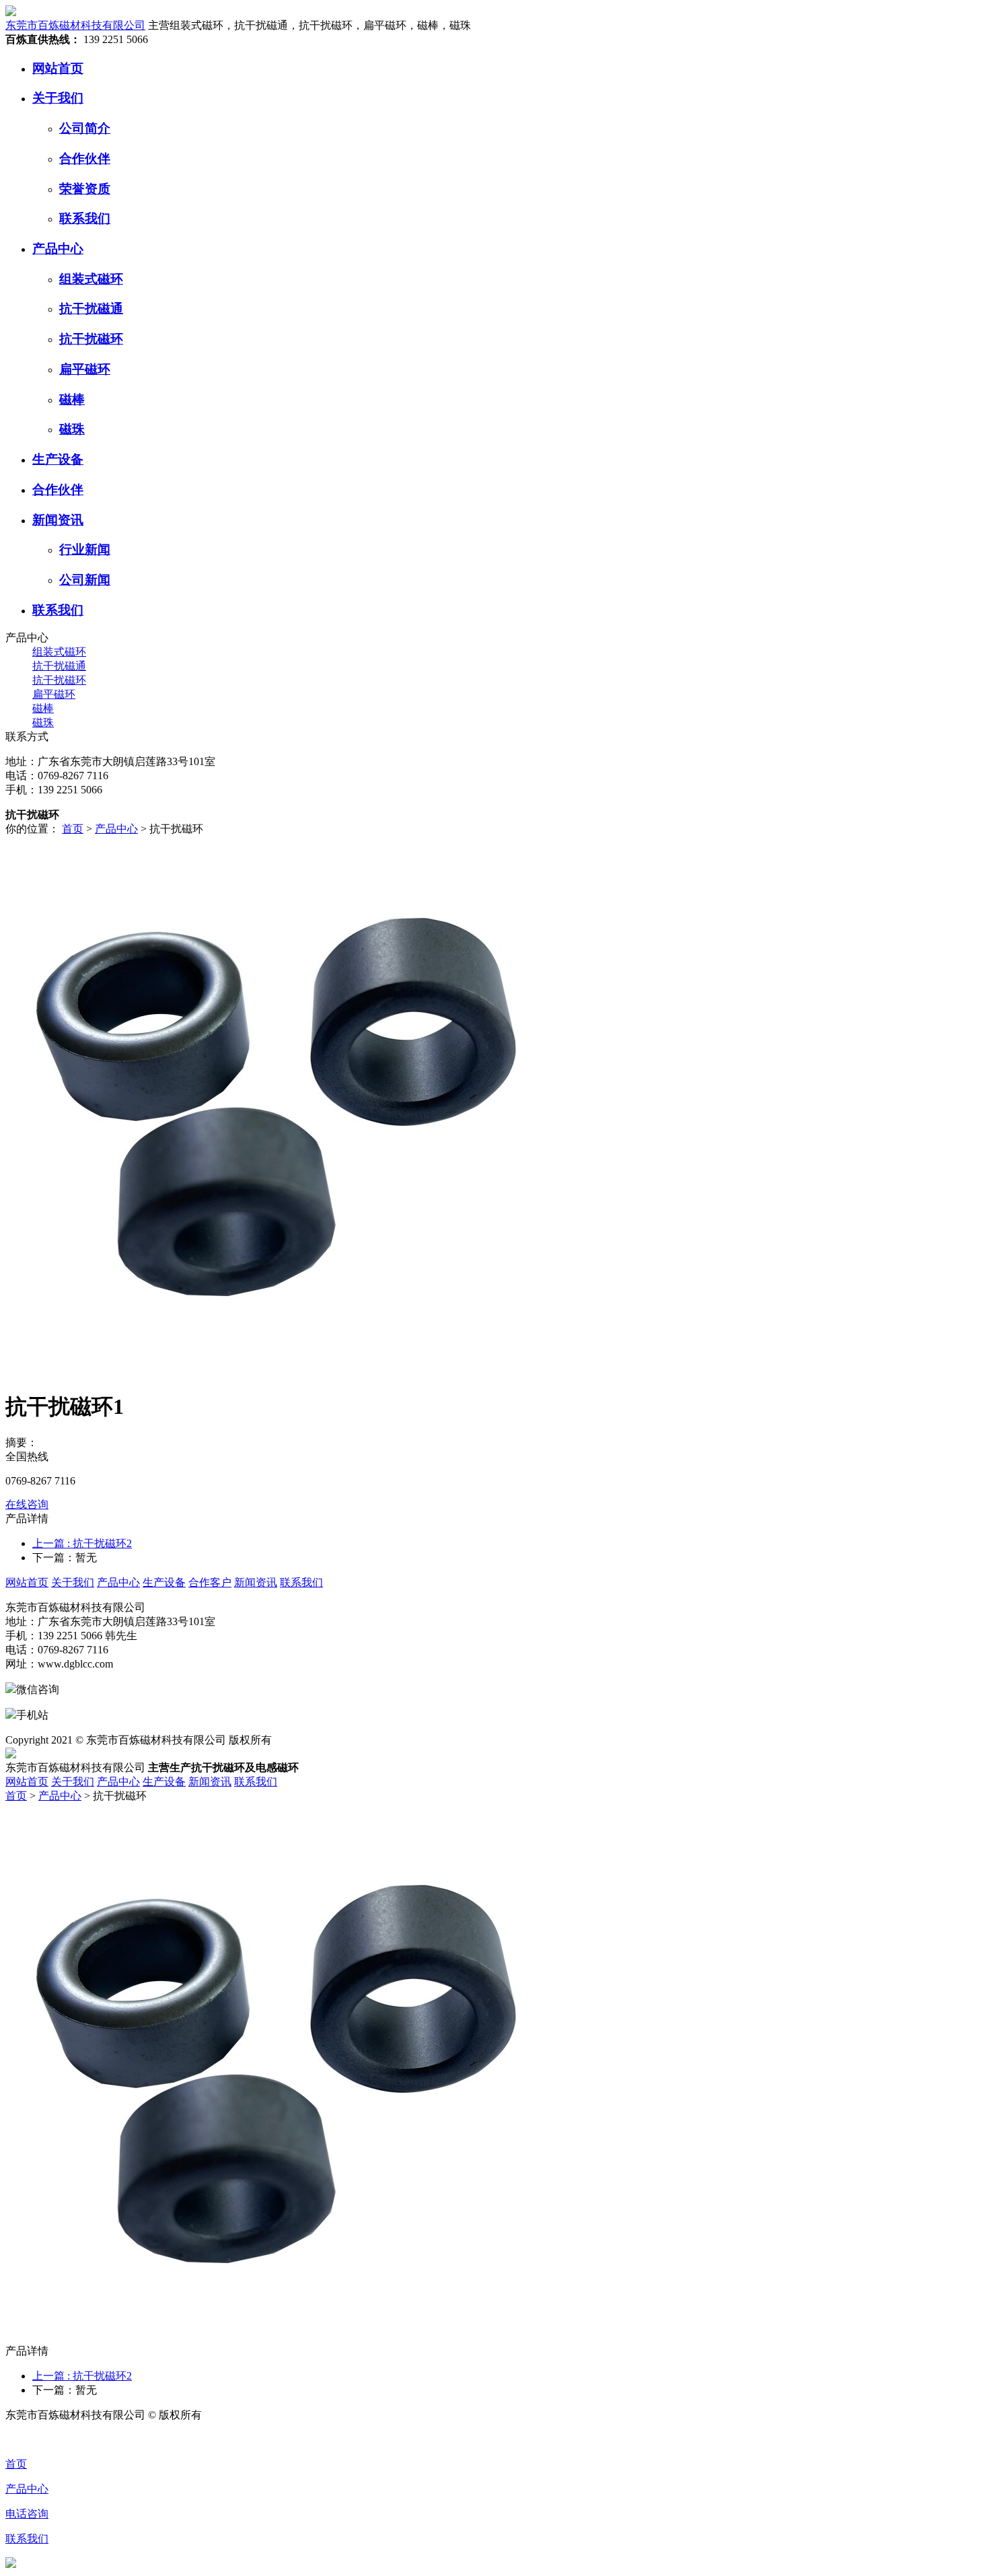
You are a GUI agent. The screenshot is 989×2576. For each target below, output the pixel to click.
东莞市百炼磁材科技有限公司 (75, 25)
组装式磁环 (91, 279)
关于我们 (58, 98)
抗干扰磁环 (91, 339)
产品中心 (58, 249)
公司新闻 (85, 580)
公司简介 (85, 128)
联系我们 (85, 218)
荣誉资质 (85, 189)
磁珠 (72, 429)
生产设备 (58, 459)
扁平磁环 (85, 369)
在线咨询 (27, 1504)
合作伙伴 (85, 158)
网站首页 (58, 68)
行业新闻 (85, 549)
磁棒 (72, 399)
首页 (73, 829)
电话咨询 (27, 2514)
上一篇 (82, 1543)
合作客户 (210, 1582)
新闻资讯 (58, 520)
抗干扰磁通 (91, 309)
